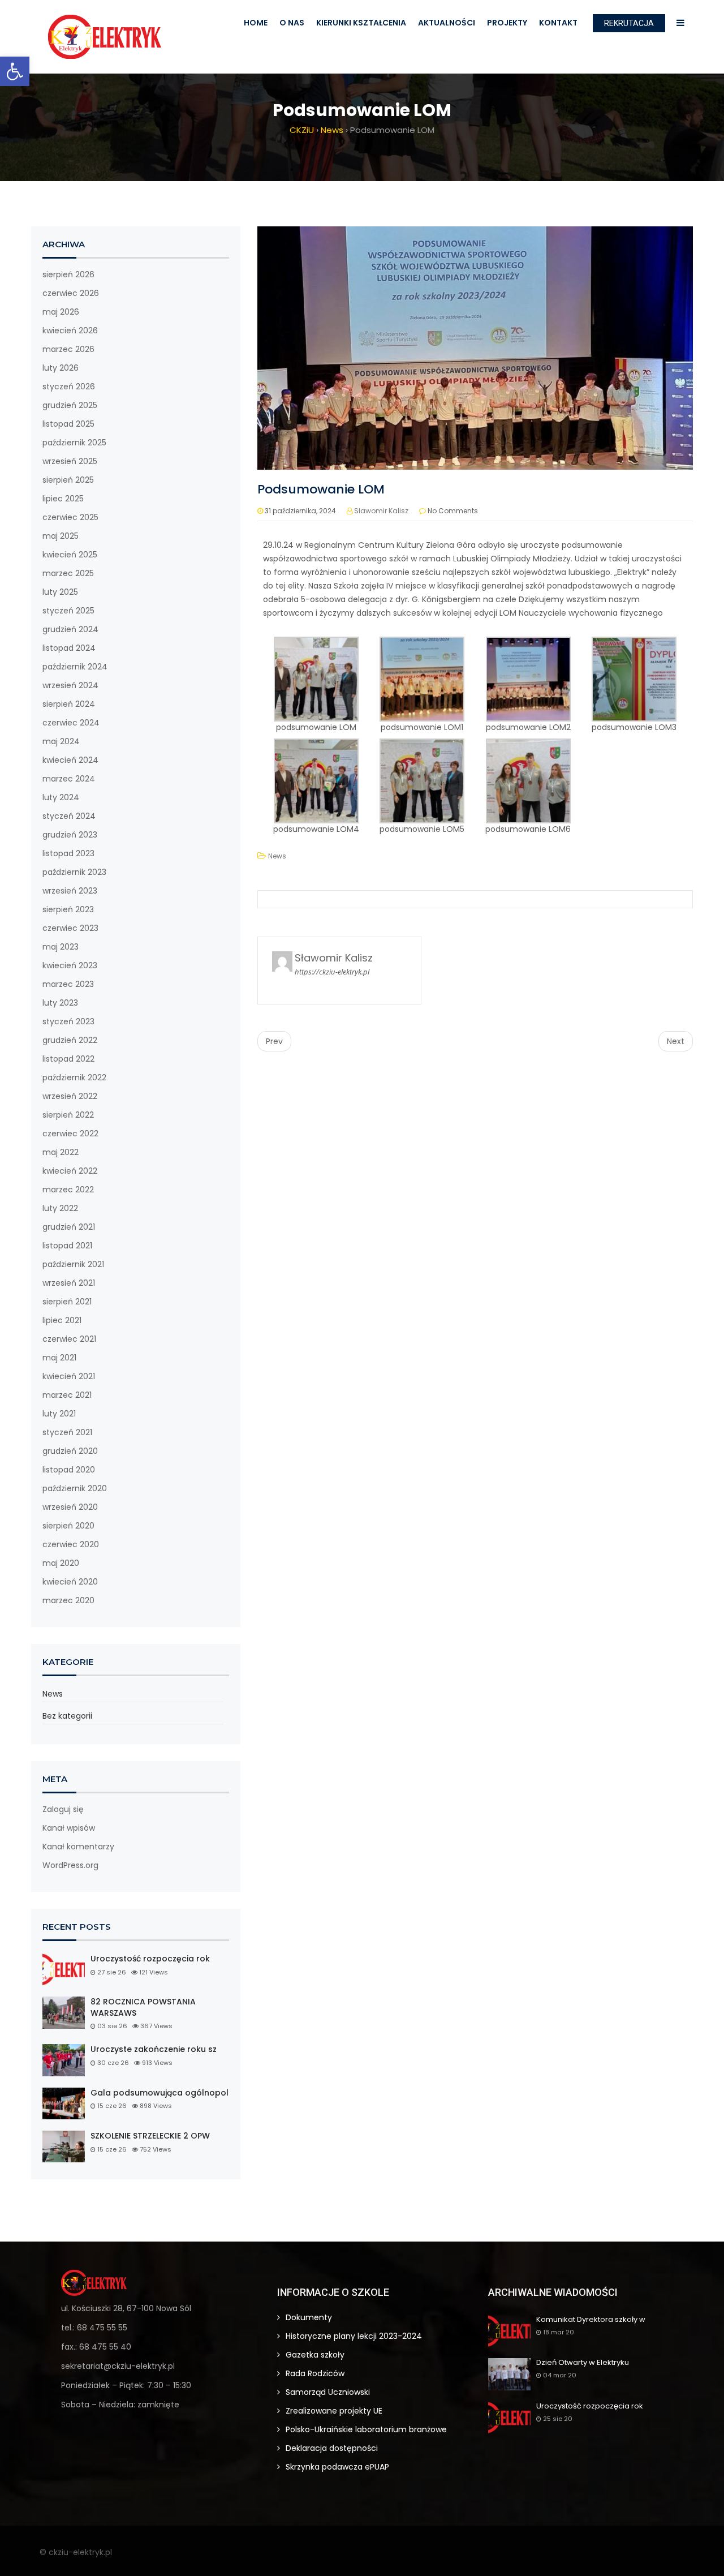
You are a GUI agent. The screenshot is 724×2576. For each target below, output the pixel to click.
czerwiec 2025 (70, 517)
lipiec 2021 (62, 1320)
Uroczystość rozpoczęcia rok (150, 1959)
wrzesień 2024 (70, 685)
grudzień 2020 (70, 1451)
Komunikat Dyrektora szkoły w (591, 2320)
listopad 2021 (67, 1246)
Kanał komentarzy (78, 1847)
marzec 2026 (68, 349)
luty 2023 (60, 1003)
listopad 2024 (69, 648)
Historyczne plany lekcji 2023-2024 (354, 2336)
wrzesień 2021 (69, 1283)
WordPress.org (70, 1865)
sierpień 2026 (68, 274)
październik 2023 (74, 872)
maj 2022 (61, 1152)
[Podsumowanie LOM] (475, 347)
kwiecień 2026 (70, 330)
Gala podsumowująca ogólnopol (160, 2093)
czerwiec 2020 (71, 1544)
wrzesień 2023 (70, 891)
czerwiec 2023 (70, 928)
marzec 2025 (68, 573)
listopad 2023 (68, 853)
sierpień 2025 (68, 480)
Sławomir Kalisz (381, 511)
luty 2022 (60, 1208)
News (53, 1694)
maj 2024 (61, 741)
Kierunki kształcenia (361, 23)
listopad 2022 (68, 1059)
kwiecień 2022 (70, 1171)
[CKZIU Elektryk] (105, 37)
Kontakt (558, 23)
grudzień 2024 (70, 629)
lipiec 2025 (63, 499)
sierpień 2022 (68, 1115)
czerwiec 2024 (71, 723)
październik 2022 (74, 1077)
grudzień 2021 (69, 1227)
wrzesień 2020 (70, 1507)
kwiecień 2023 (70, 965)
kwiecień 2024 (70, 760)
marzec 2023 (68, 984)
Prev (274, 1041)
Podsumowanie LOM (321, 489)
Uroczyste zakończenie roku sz (154, 2049)
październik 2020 (75, 1488)
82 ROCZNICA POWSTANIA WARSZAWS (143, 2008)
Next (676, 1041)
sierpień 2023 (68, 909)
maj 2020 (61, 1563)
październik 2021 (73, 1264)
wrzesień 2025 (70, 461)
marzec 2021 (67, 1395)
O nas (292, 23)
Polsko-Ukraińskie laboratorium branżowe (366, 2429)
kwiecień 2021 (69, 1376)
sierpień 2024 (69, 704)
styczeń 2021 (67, 1432)
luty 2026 (61, 368)
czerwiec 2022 (70, 1134)
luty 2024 (61, 797)
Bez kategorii (67, 1716)
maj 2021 (59, 1358)
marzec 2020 (68, 1600)
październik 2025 (74, 443)
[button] (15, 71)
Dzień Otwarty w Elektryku (583, 2363)
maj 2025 (61, 536)
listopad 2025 (68, 424)
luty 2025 (60, 592)
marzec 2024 (69, 779)
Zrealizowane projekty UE (334, 2411)
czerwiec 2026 (71, 293)
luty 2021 (59, 1414)
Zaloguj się (63, 1809)
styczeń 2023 (68, 1021)
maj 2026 (61, 312)
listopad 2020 (69, 1470)
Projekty (507, 23)
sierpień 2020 (68, 1526)
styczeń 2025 (68, 611)
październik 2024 (75, 667)
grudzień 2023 (70, 835)
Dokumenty (309, 2317)
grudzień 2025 (70, 405)
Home (256, 23)
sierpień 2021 (67, 1302)
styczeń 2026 (69, 387)
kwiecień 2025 (70, 555)
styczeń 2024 (69, 816)
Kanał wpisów (69, 1828)
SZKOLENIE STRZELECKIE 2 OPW (150, 2136)
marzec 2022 (68, 1190)
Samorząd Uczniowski (328, 2392)
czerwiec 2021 (69, 1339)
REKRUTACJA (629, 23)
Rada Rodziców (315, 2373)
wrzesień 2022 (70, 1096)
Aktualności (447, 23)
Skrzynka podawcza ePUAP (337, 2467)
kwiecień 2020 (70, 1582)
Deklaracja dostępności (332, 2448)
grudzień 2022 (70, 1040)
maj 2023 (61, 947)
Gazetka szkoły (315, 2355)
